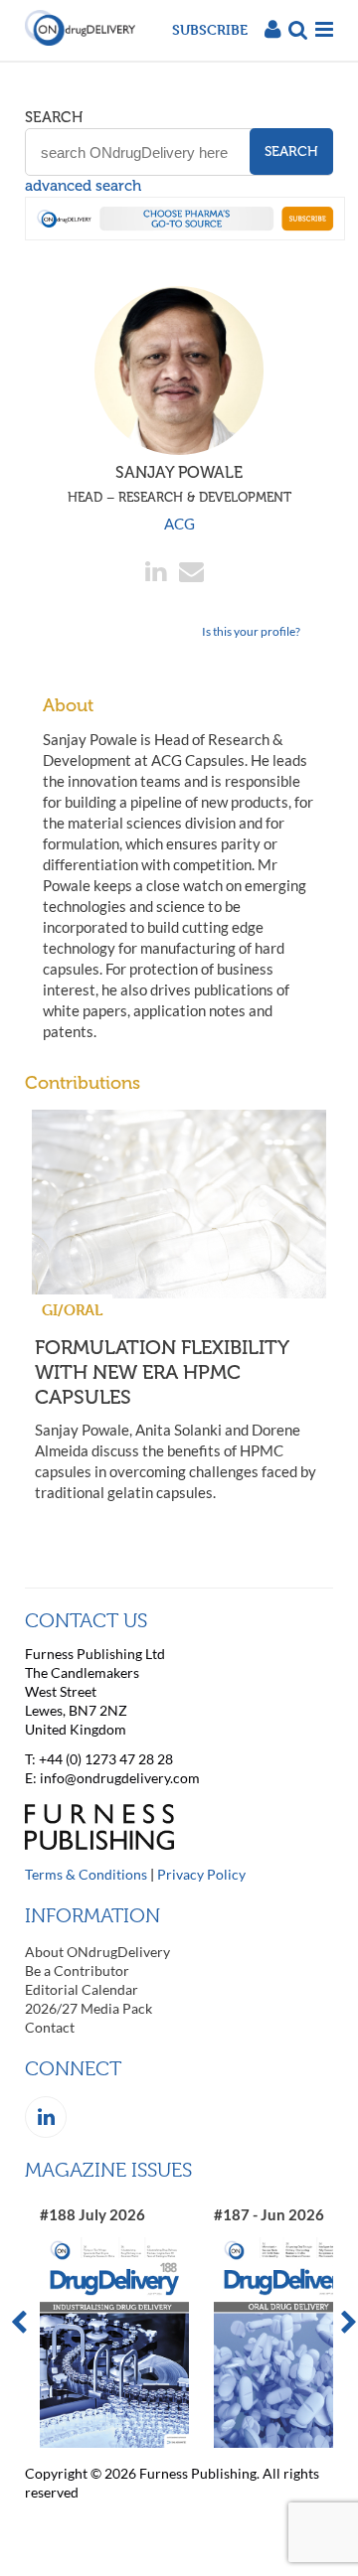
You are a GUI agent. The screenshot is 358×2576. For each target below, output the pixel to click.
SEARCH (54, 117)
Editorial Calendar (82, 1989)
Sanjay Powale (179, 484)
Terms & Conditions (86, 1874)
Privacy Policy (201, 1874)
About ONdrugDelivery (97, 1952)
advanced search (83, 186)
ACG (179, 524)
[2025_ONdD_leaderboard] (185, 234)
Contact (50, 2027)
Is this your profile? (251, 631)
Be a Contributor (77, 1970)
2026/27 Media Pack (89, 2008)
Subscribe (210, 29)
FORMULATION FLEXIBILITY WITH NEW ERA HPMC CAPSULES (162, 1372)
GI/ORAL (72, 1310)
